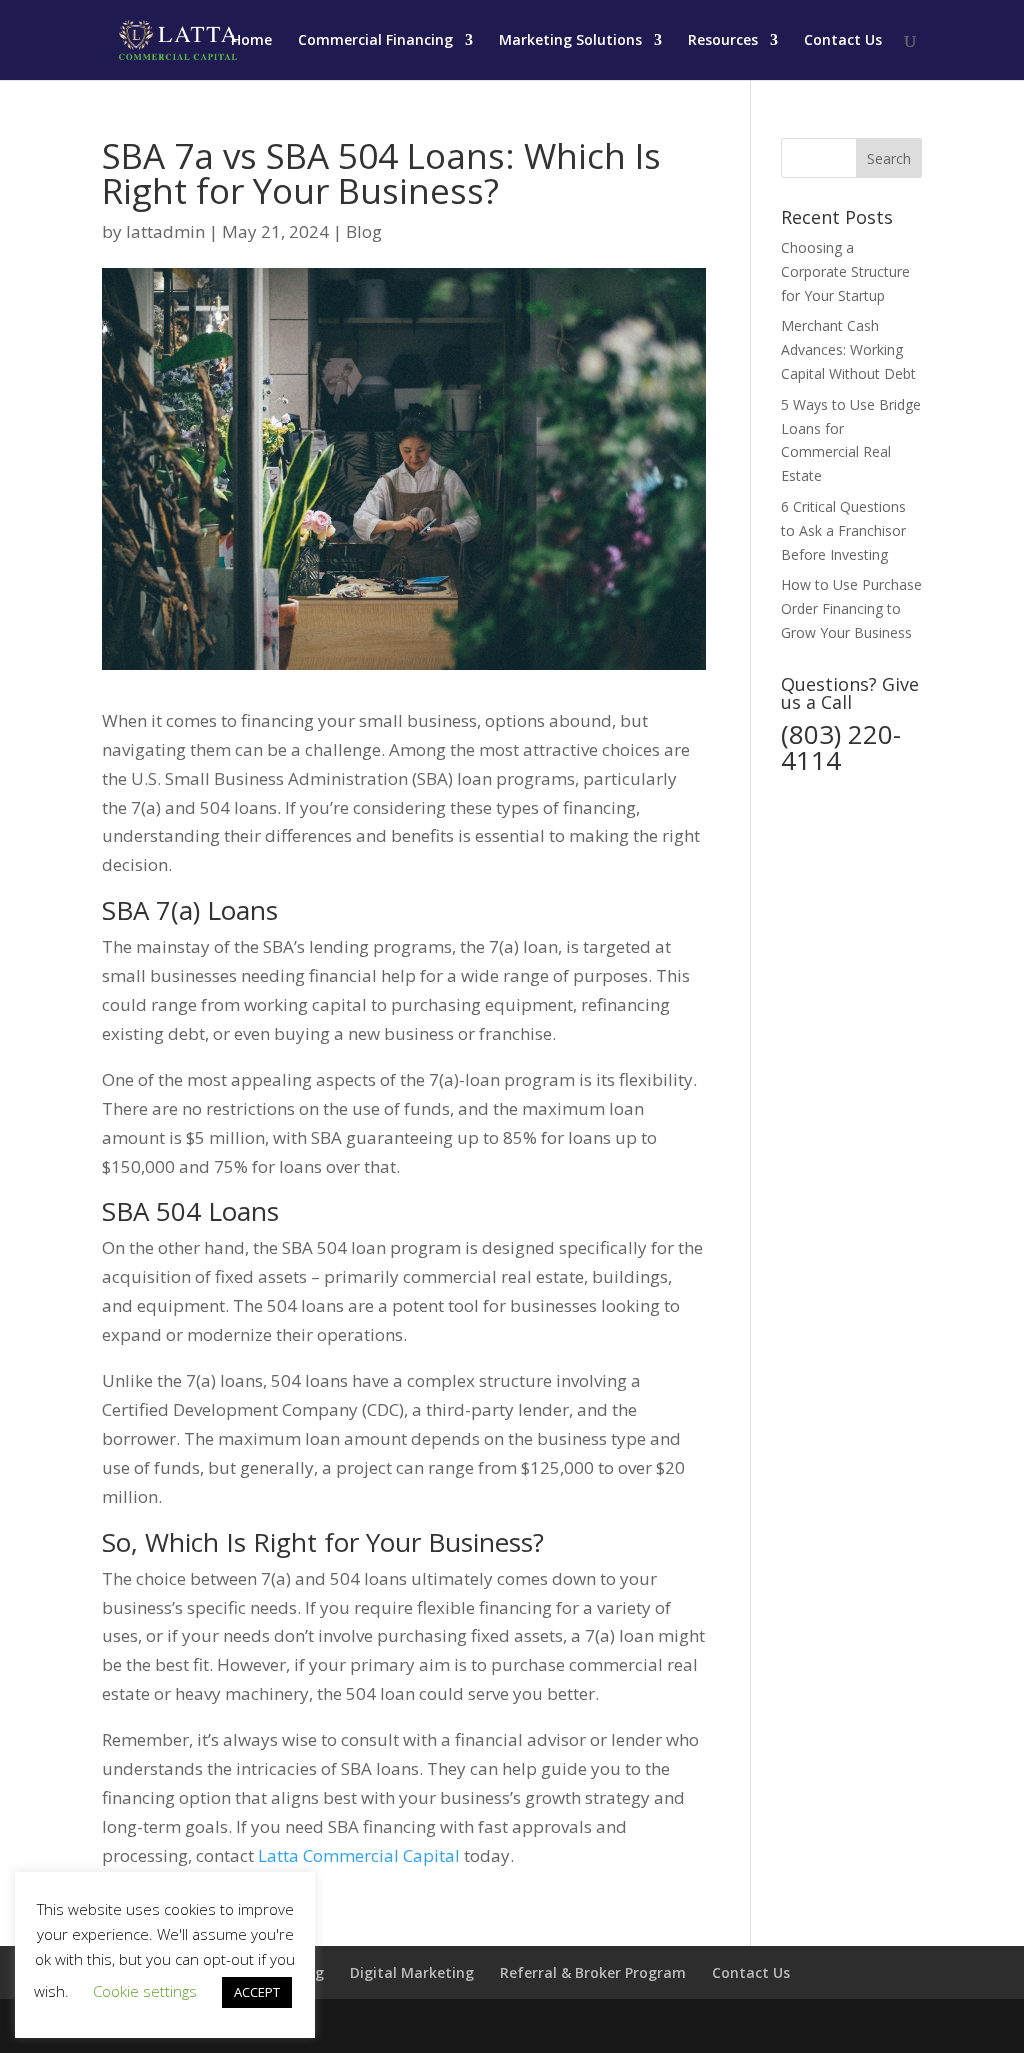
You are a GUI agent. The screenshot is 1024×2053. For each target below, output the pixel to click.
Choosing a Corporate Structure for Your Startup (845, 271)
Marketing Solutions (570, 41)
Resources (723, 41)
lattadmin (165, 231)
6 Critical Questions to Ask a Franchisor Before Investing (843, 530)
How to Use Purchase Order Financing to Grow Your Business (851, 608)
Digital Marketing (412, 1972)
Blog (364, 231)
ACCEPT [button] (257, 1992)
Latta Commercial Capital (359, 1855)
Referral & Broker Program (593, 1972)
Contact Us (843, 41)
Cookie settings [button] (145, 1991)
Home (251, 41)
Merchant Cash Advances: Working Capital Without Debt (848, 349)
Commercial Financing (375, 41)
